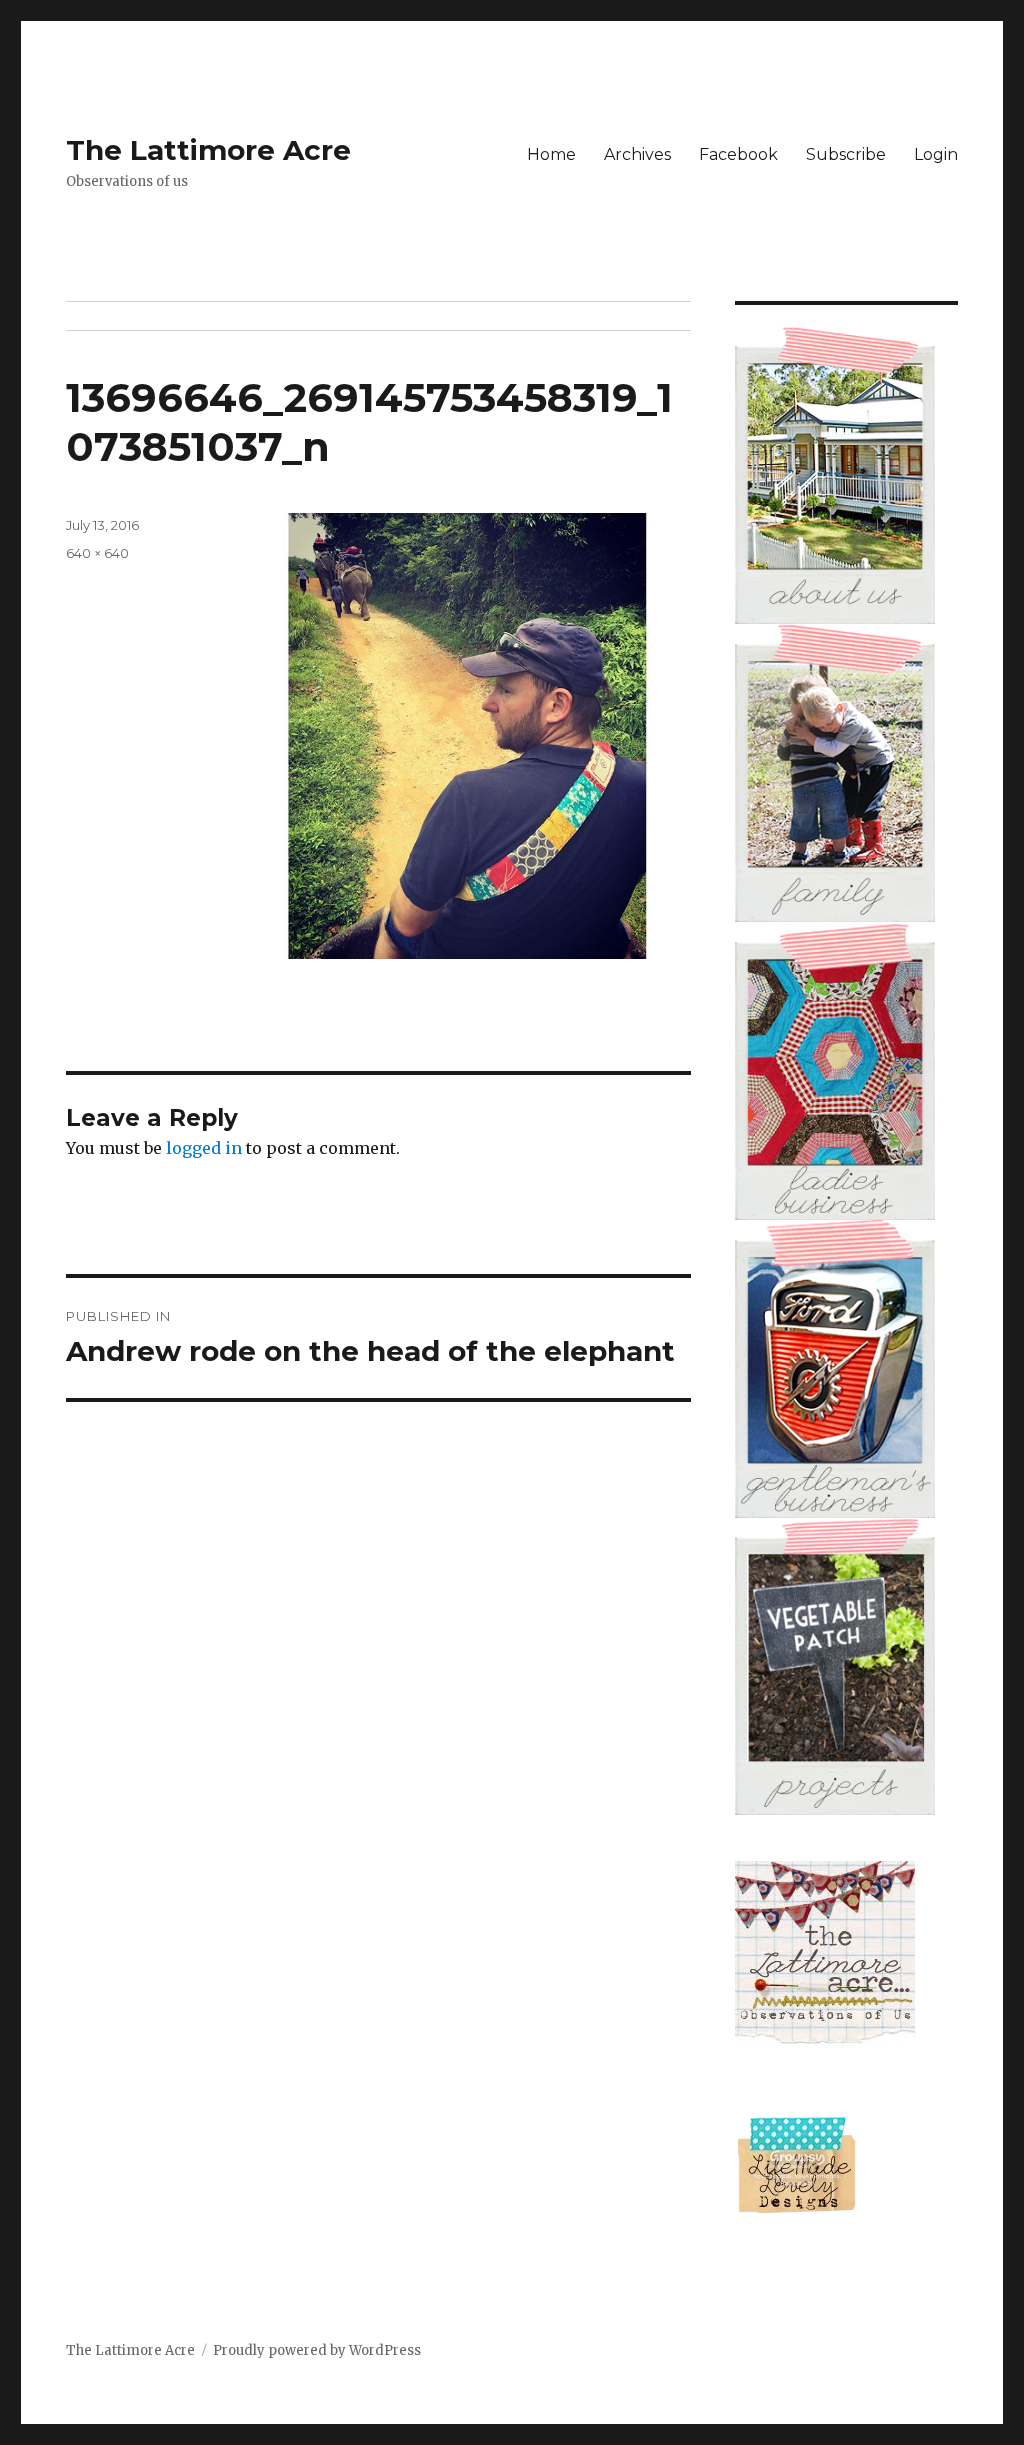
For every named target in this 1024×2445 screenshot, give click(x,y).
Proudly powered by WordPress (317, 2350)
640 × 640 (97, 553)
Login (936, 154)
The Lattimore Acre (208, 150)
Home (551, 154)
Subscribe (846, 154)
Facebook (738, 154)
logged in (204, 1148)
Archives (637, 154)
